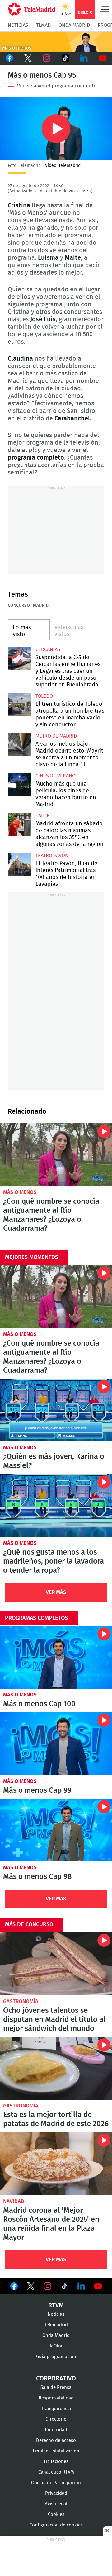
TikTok (65, 58)
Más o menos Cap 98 (56, 1830)
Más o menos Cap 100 (56, 1657)
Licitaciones (56, 2462)
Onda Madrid (74, 25)
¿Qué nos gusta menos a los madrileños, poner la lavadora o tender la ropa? (56, 1505)
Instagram (47, 58)
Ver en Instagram (48, 2286)
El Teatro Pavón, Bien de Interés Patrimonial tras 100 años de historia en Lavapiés (19, 864)
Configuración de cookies (56, 2525)
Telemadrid (56, 2325)
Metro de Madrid (56, 736)
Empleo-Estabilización (56, 2451)
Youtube (103, 58)
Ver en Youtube (98, 2286)
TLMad (43, 25)
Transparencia (56, 2409)
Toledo (44, 696)
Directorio (56, 2419)
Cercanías (48, 649)
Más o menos (20, 1192)
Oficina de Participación (56, 2483)
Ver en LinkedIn (81, 2286)
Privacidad (56, 2493)
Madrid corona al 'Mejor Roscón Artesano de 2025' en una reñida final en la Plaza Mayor (56, 2164)
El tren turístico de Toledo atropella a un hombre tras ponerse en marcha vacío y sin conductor (19, 705)
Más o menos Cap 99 (56, 1744)
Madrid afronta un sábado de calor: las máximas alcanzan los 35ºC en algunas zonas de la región (19, 824)
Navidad (14, 2201)
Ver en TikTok (64, 2287)
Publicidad (56, 2430)
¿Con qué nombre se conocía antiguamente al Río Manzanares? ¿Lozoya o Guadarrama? (56, 1155)
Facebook (9, 58)
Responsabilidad (56, 2398)
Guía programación (56, 2357)
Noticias (18, 25)
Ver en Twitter (31, 2287)
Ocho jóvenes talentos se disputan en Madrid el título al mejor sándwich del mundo (56, 1964)
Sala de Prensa (56, 2387)
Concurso (19, 606)
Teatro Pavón (52, 856)
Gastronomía (21, 2001)
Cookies (56, 2515)
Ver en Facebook (14, 2287)
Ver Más (56, 1592)
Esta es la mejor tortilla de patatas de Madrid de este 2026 (56, 2068)
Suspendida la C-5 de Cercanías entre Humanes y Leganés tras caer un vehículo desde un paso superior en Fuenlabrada (19, 658)
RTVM (56, 2305)
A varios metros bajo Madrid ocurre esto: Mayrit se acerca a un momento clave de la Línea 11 (19, 745)
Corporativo (56, 2379)
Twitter (28, 58)
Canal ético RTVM (56, 2472)
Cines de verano (56, 776)
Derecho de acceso (56, 2440)
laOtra (56, 2346)
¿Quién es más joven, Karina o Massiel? (56, 1410)
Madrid (41, 606)
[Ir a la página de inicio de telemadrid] (32, 9)
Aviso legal (56, 2504)
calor (43, 816)
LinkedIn (84, 58)
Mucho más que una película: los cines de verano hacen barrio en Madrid (19, 785)
